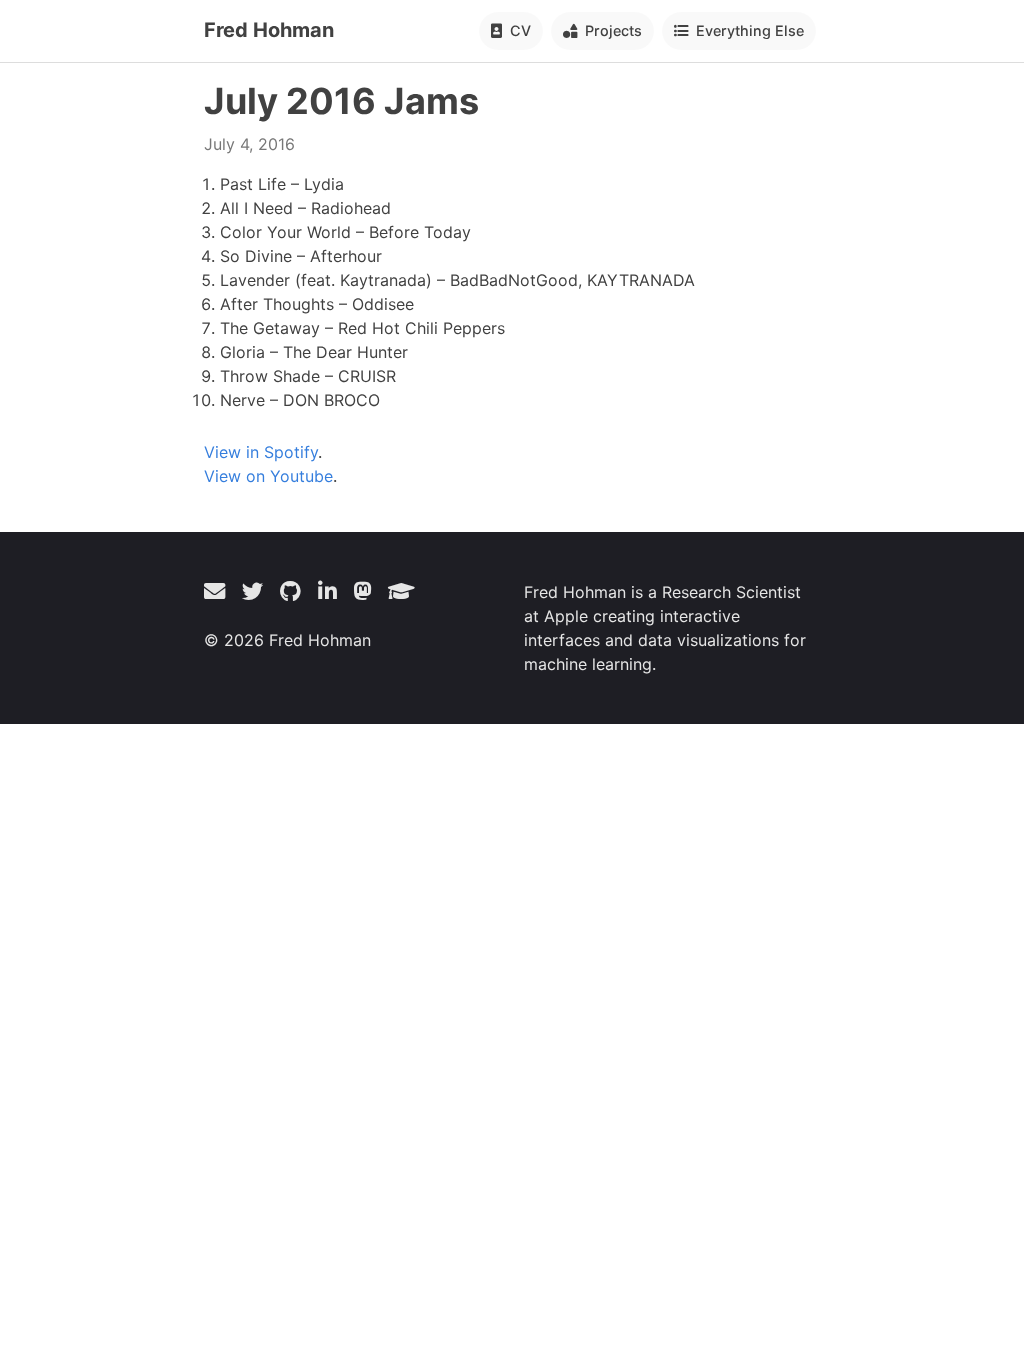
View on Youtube (268, 476)
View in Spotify (261, 452)
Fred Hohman (269, 30)
